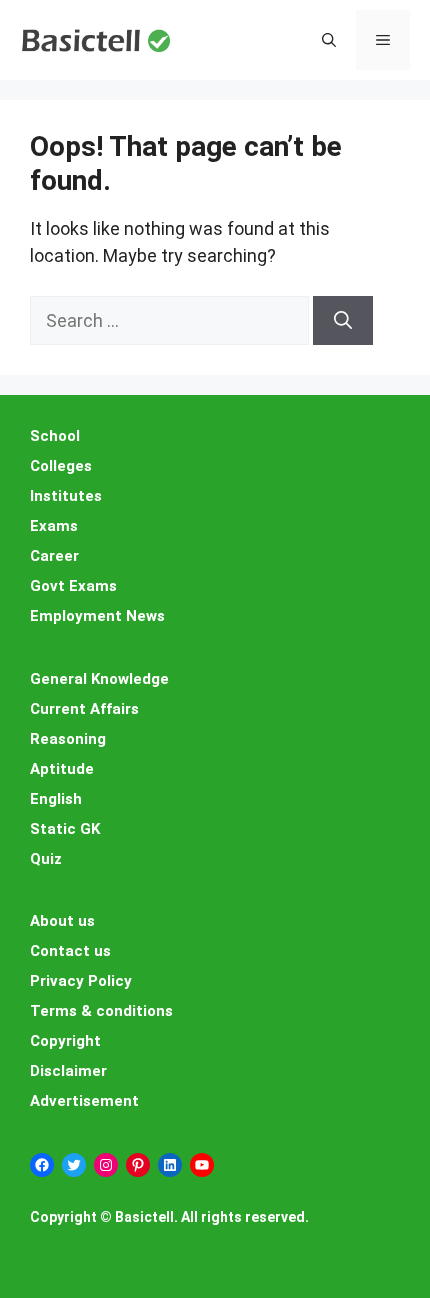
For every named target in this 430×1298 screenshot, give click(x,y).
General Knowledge (99, 679)
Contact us (70, 951)
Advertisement (84, 1101)
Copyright (65, 1041)
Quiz (46, 859)
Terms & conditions (101, 1011)
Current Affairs (84, 709)
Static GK (65, 829)
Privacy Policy (81, 981)
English (56, 799)
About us (62, 921)
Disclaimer (68, 1071)
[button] (329, 40)
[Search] (343, 320)
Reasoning (68, 739)
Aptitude (62, 769)
